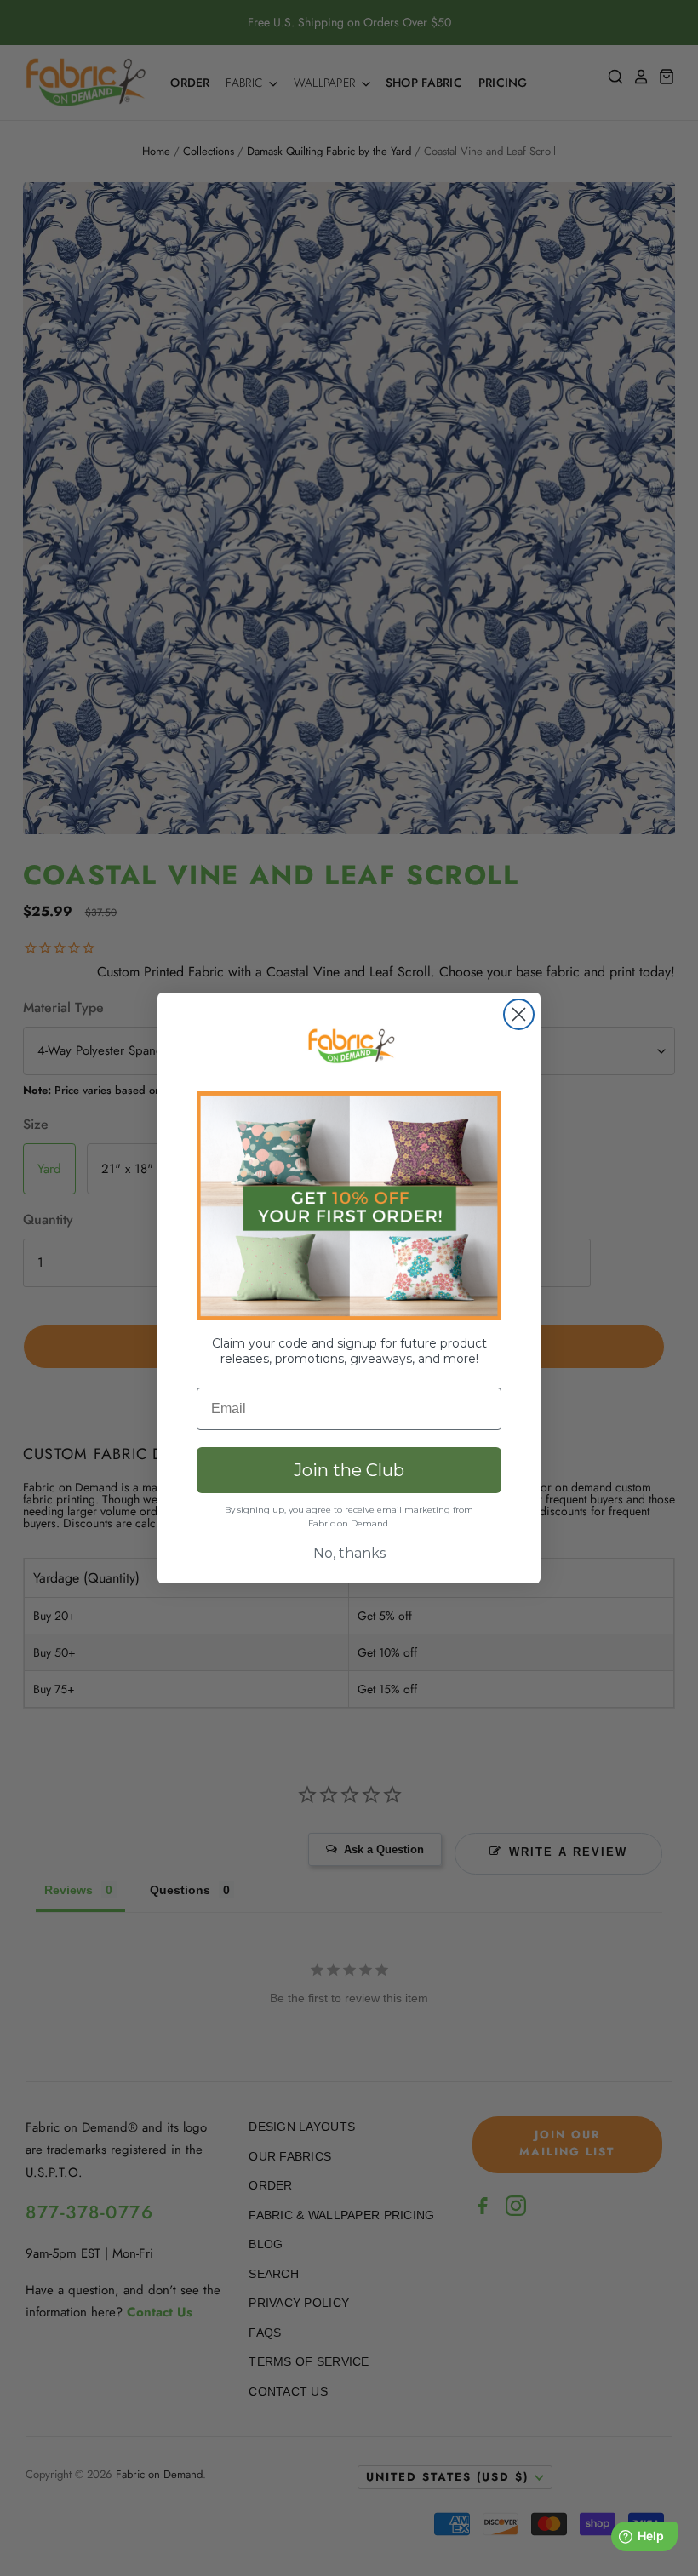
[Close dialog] (519, 1014)
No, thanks (349, 1553)
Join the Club (349, 1470)
